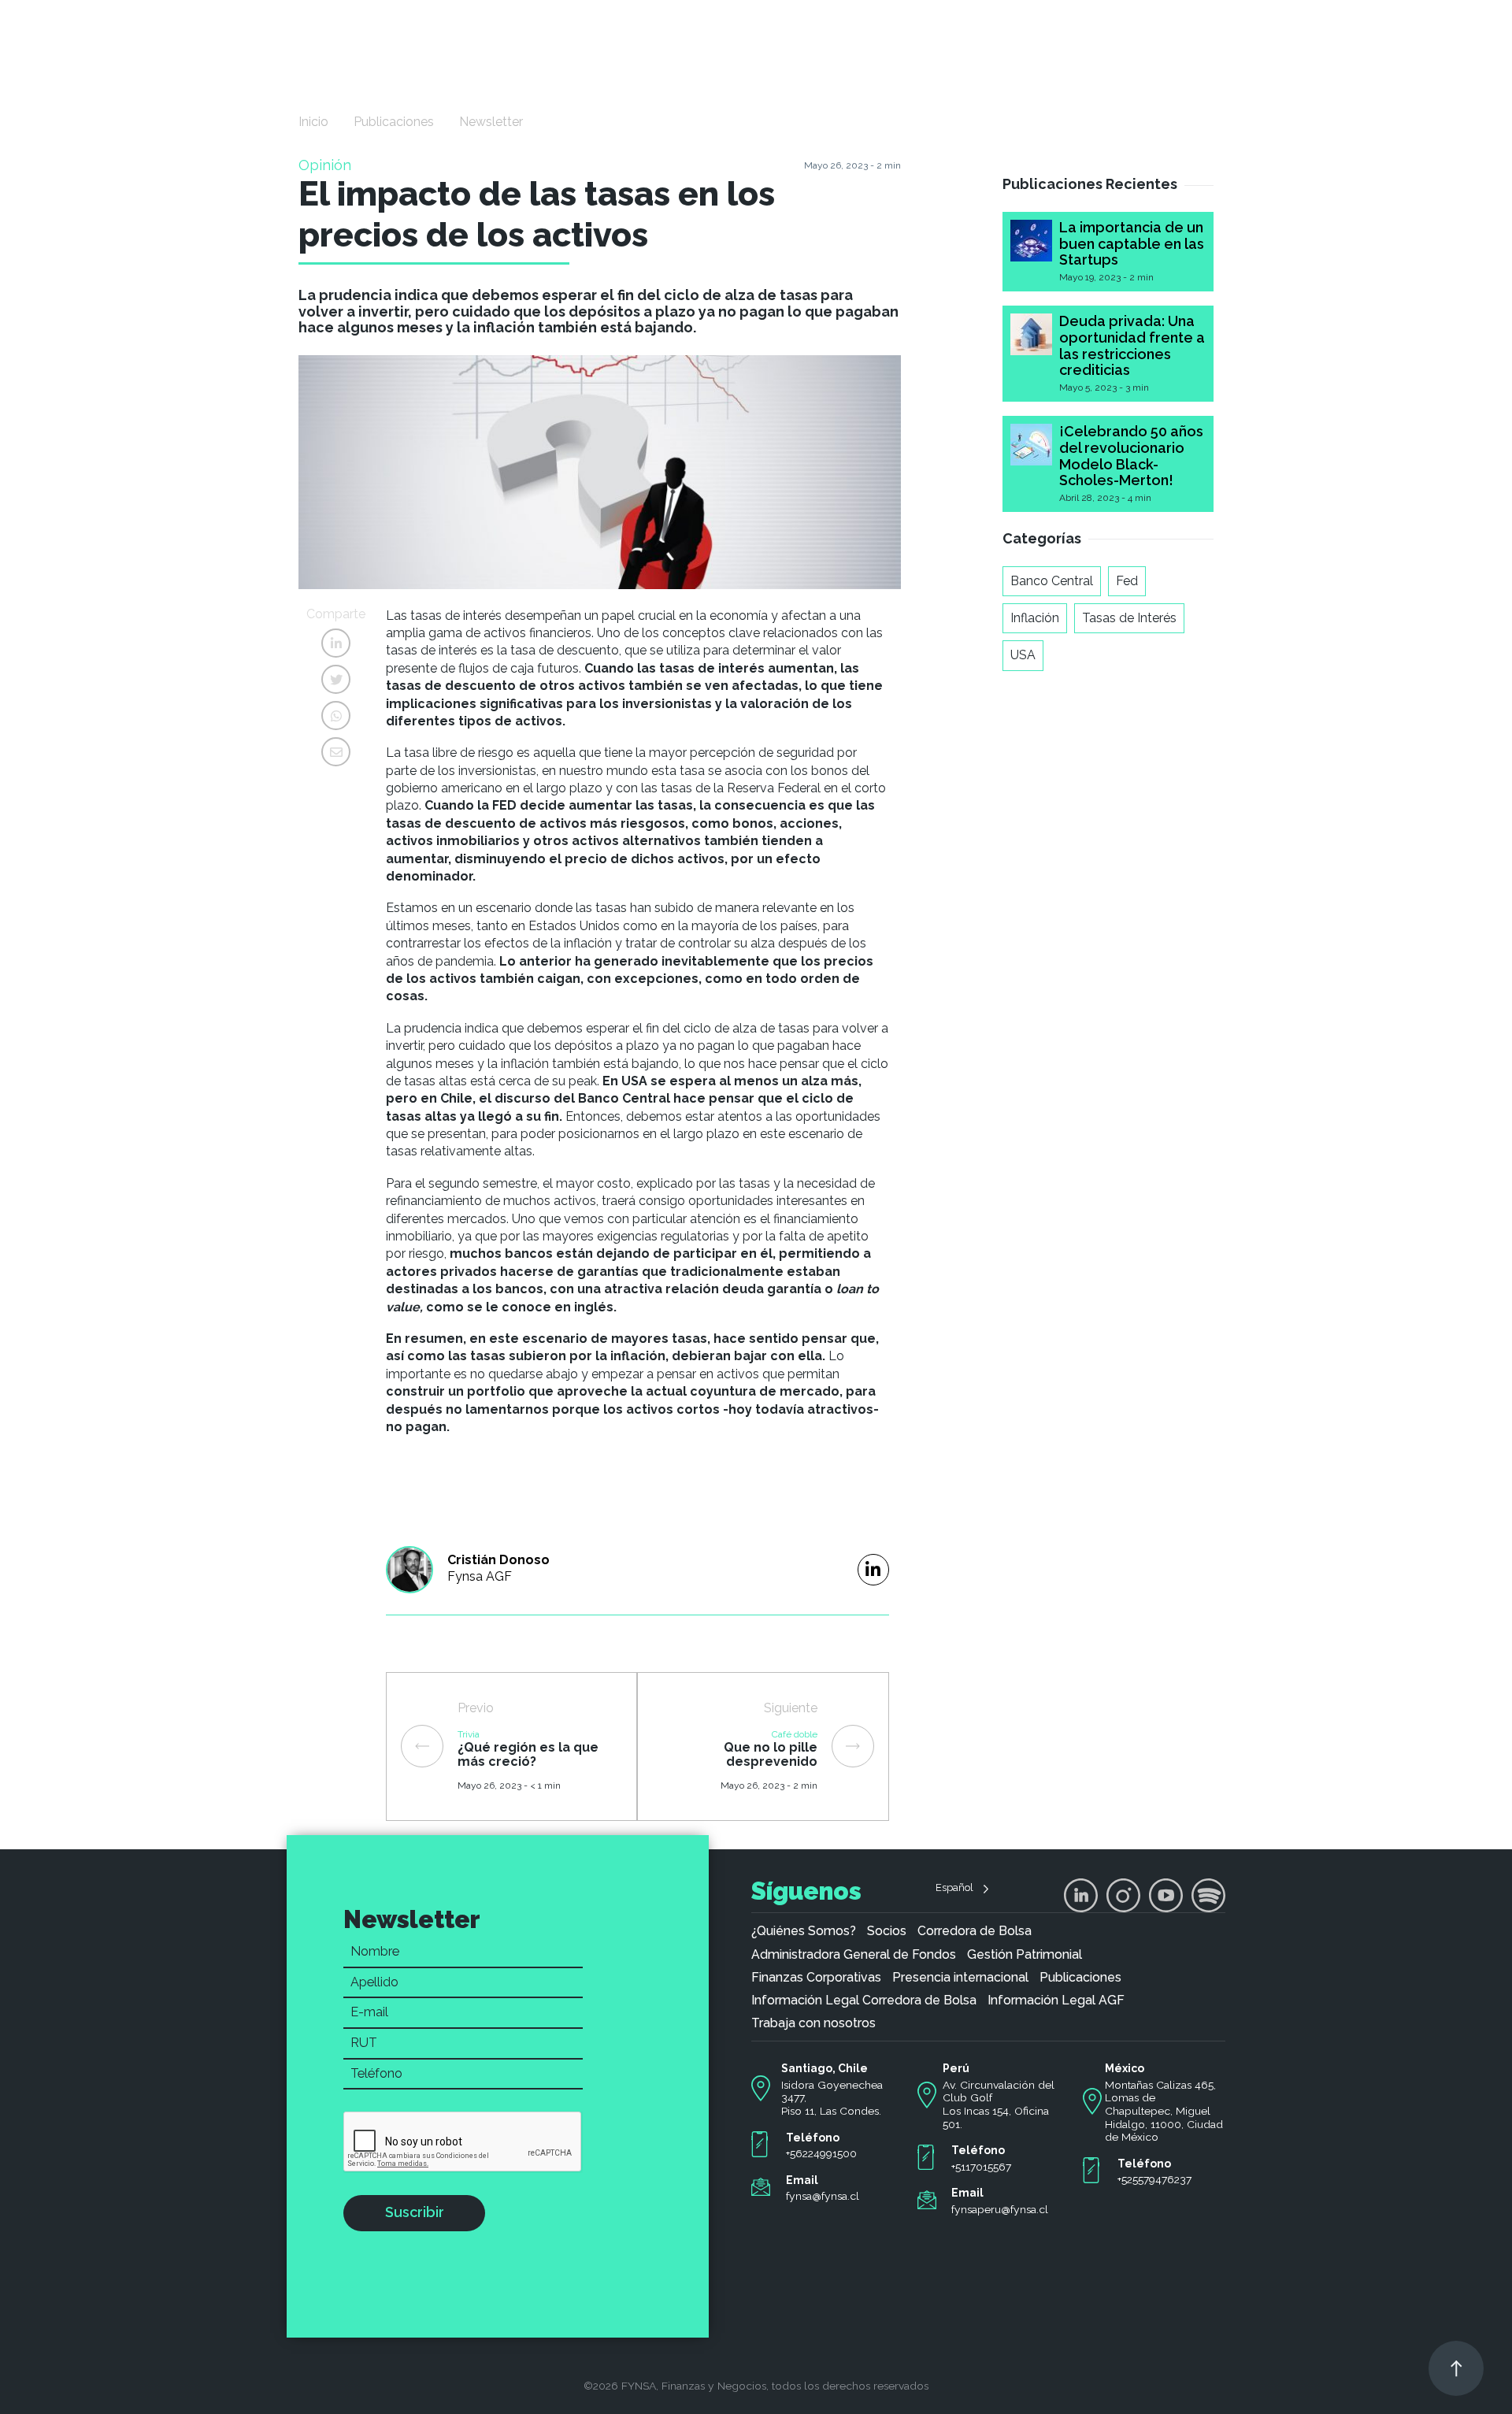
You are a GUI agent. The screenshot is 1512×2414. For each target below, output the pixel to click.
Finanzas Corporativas (816, 1978)
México (1125, 2068)
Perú (956, 2068)
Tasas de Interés (1129, 618)
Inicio (313, 122)
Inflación (1035, 618)
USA (1023, 655)
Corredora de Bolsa (975, 1931)
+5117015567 (981, 2167)
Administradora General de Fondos (854, 1955)
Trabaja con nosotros (813, 2023)
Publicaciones (394, 122)
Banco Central (1052, 581)
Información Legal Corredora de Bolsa (864, 2001)
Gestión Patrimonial (1025, 1955)
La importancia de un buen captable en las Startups (1132, 243)
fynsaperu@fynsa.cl (1000, 2209)
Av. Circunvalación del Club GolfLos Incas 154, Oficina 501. (999, 2104)
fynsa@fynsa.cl (823, 2196)
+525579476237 (1154, 2179)
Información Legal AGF (1056, 2001)
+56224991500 (821, 2153)
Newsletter (491, 122)
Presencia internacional (960, 1978)
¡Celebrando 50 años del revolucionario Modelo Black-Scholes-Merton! (1131, 456)
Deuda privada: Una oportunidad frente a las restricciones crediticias (1132, 345)
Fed (1127, 581)
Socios (887, 1931)
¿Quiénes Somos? (804, 1931)
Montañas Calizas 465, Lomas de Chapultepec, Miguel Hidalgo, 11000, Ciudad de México (1164, 2111)
